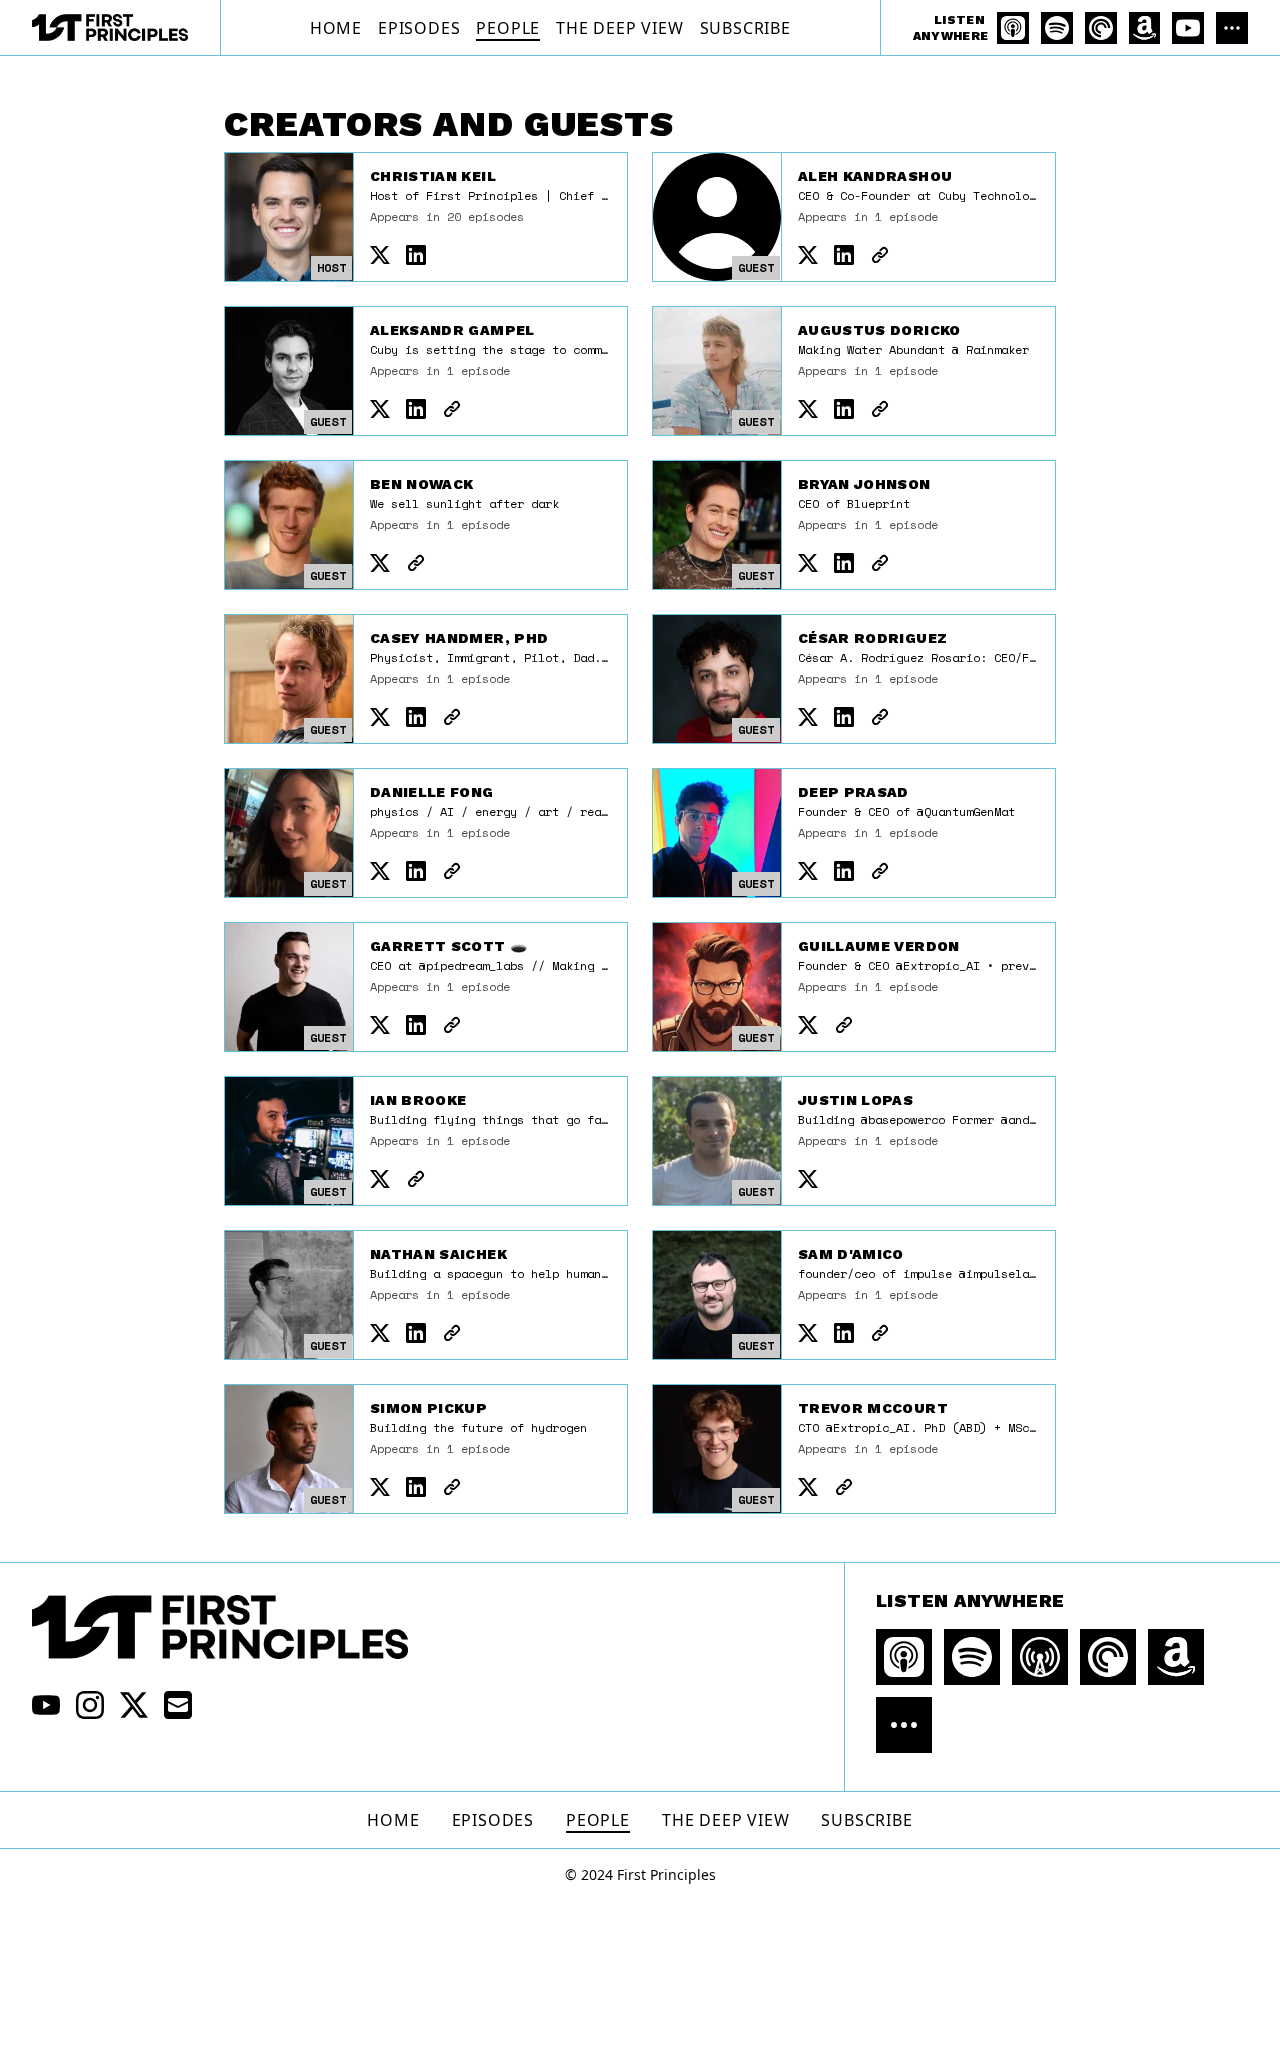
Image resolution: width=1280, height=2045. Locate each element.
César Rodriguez (872, 638)
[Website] (880, 255)
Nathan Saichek (438, 1254)
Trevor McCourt (873, 1408)
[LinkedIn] (416, 255)
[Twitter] (380, 255)
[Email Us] (178, 1705)
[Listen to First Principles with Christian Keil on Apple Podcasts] (1013, 28)
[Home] (110, 27)
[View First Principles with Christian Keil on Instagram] (90, 1705)
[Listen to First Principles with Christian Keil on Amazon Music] (1144, 28)
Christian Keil (433, 176)
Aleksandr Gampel (452, 330)
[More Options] (1232, 28)
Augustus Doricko (879, 330)
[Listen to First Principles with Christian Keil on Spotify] (1057, 28)
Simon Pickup (428, 1408)
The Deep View (619, 28)
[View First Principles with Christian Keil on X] (134, 1705)
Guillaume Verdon (879, 946)
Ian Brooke (418, 1100)
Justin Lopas (855, 1100)
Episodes (419, 28)
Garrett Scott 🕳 (448, 946)
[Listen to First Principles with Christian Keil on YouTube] (1188, 28)
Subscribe (745, 28)
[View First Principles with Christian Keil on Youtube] (46, 1705)
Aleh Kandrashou (875, 176)
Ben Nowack (422, 484)
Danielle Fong (432, 792)
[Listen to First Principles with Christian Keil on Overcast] (1040, 1657)
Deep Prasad (853, 792)
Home (336, 28)
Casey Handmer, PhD (459, 638)
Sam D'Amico (851, 1254)
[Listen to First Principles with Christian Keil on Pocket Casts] (1101, 28)
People (508, 28)
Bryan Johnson (864, 484)
